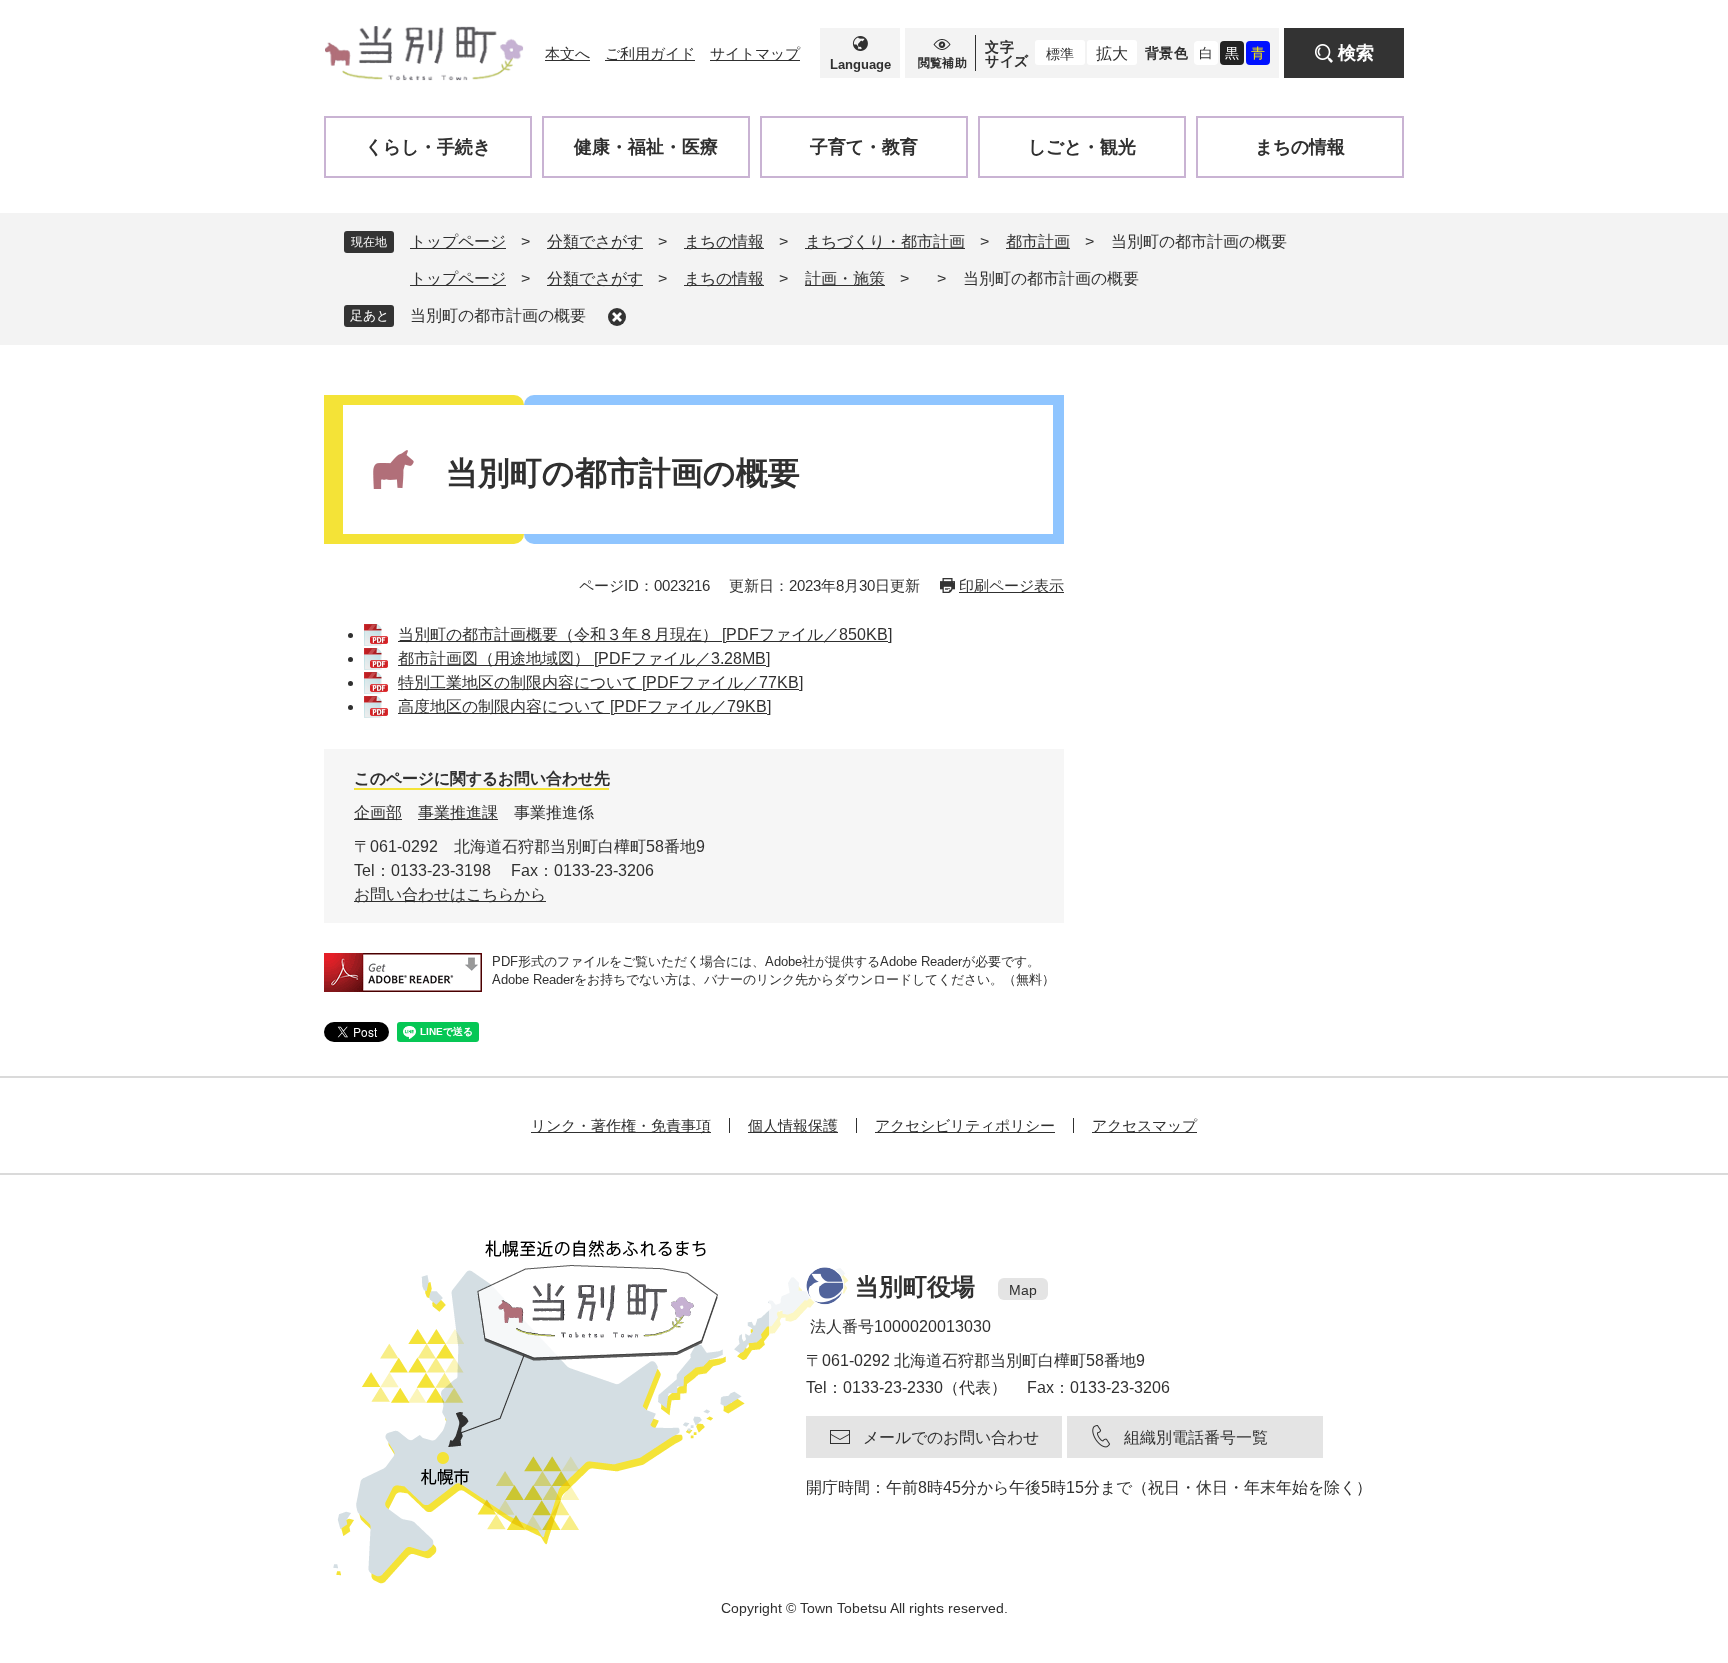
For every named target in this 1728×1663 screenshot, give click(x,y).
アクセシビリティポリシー (965, 1125)
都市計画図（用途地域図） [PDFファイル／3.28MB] (584, 658)
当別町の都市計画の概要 (498, 315)
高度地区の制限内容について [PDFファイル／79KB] (584, 706)
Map (1023, 1290)
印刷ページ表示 (1011, 585)
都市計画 (1038, 241)
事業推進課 (458, 812)
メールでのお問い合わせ (951, 1437)
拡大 (1112, 53)
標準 (1060, 54)
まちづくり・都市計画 (885, 241)
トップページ (458, 241)
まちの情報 (724, 241)
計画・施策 (845, 278)
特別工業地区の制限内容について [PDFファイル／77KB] (600, 682)
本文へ (567, 53)
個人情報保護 (793, 1125)
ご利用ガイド (650, 53)
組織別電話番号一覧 (1196, 1437)
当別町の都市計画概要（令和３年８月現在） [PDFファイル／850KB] (645, 634)
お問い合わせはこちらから (450, 894)
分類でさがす (595, 241)
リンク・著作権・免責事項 (621, 1125)
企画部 (378, 812)
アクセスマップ (1144, 1125)
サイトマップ (755, 53)
